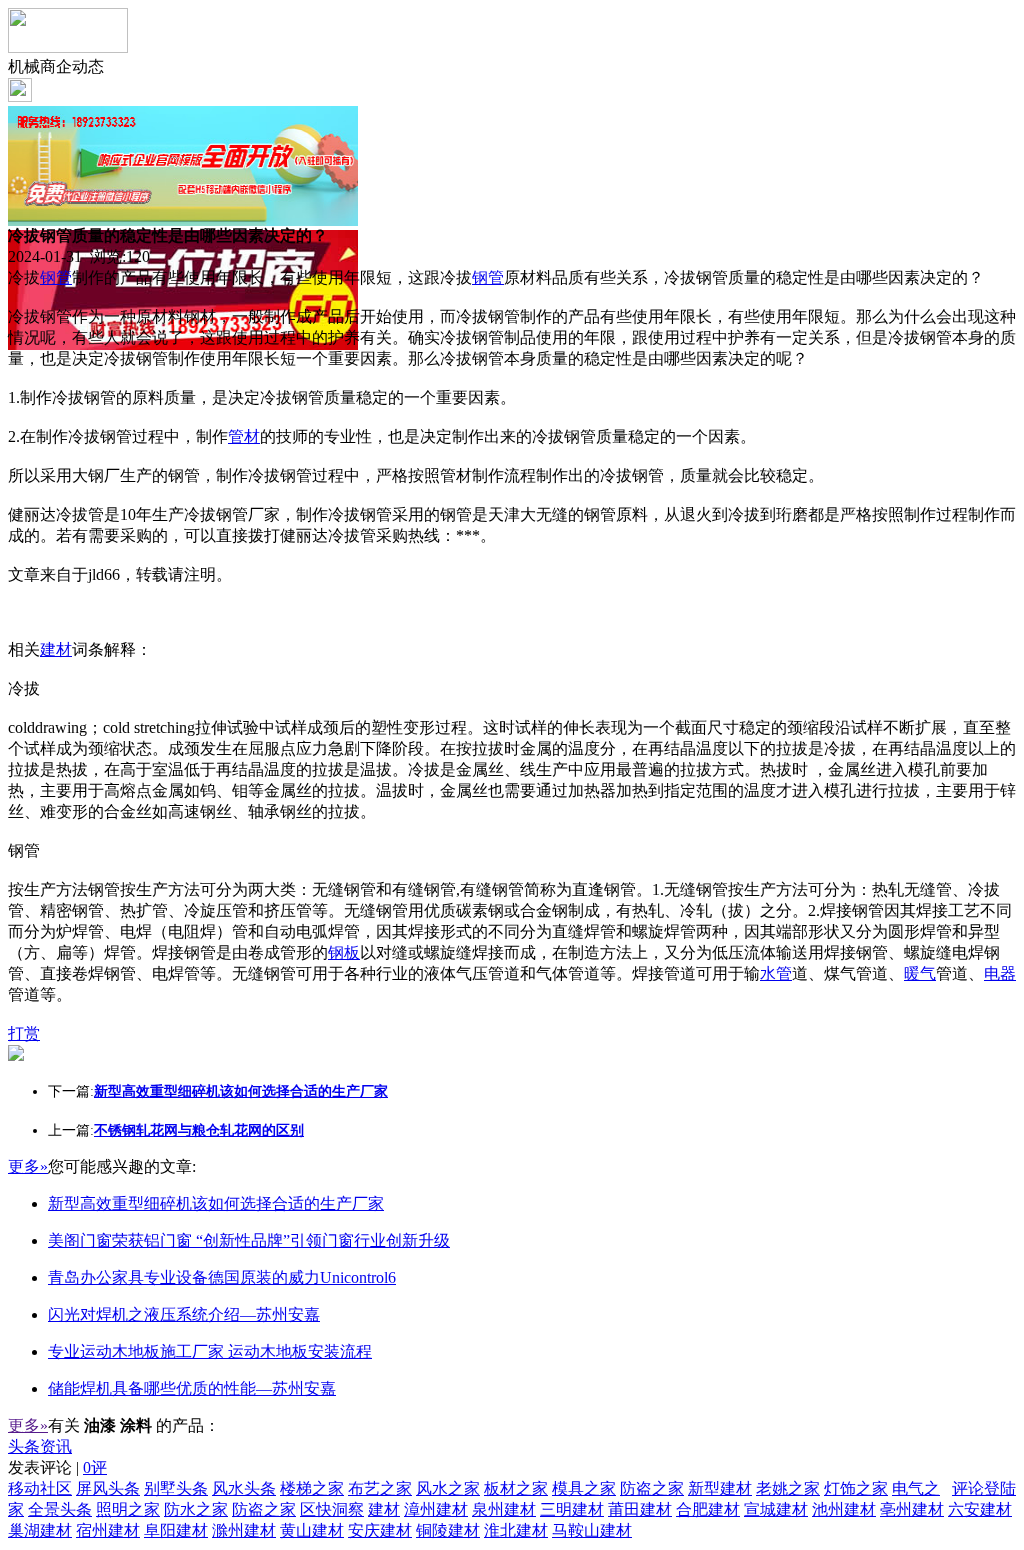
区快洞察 (332, 1509)
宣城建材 (776, 1509)
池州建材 (844, 1509)
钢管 (56, 277)
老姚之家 (788, 1488)
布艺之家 (380, 1488)
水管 (776, 973)
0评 (95, 1467)
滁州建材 (244, 1530)
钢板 (344, 952)
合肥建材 (708, 1509)
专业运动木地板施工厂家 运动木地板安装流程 (210, 1351)
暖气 (920, 973)
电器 (1000, 973)
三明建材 (572, 1509)
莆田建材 (640, 1509)
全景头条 (60, 1509)
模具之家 (584, 1488)
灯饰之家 (856, 1488)
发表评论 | (57, 1467)
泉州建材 (504, 1509)
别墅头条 (176, 1488)
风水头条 (244, 1488)
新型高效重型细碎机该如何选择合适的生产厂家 (216, 1203)
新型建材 (720, 1488)
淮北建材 (516, 1530)
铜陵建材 (448, 1530)
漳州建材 (436, 1509)
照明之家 (128, 1509)
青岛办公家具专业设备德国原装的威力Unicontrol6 (222, 1277)
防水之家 (196, 1509)
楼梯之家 (312, 1488)
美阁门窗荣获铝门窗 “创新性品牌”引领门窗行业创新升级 (249, 1240)
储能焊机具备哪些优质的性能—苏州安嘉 (192, 1388)
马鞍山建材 (592, 1530)
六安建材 (980, 1509)
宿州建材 (108, 1530)
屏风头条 (108, 1488)
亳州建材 (912, 1509)
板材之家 (516, 1488)
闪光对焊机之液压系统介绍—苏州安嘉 (184, 1314)
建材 (56, 649)
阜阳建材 (176, 1530)
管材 (244, 436)
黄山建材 (312, 1530)
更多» (28, 1166)
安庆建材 (380, 1530)
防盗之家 (652, 1488)
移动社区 (40, 1488)
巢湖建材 (40, 1530)
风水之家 (448, 1488)
